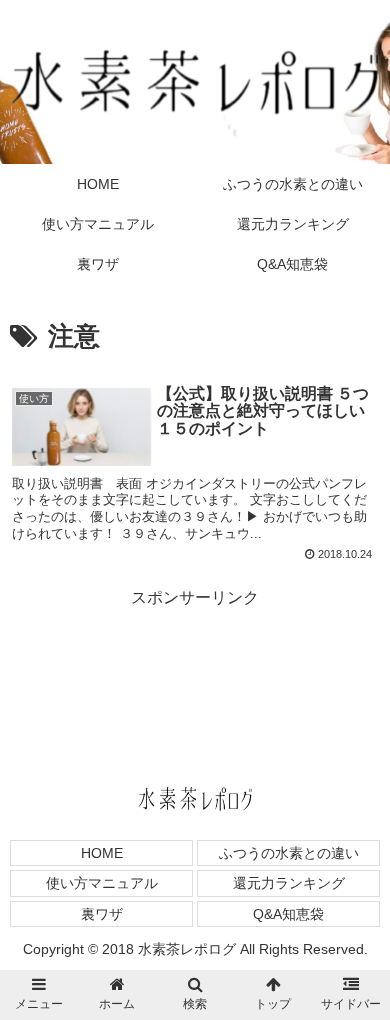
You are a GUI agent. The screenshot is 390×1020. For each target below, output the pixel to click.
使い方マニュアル (102, 883)
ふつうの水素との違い (289, 853)
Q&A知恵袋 (288, 914)
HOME (102, 853)
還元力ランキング (289, 883)
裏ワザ (102, 914)
